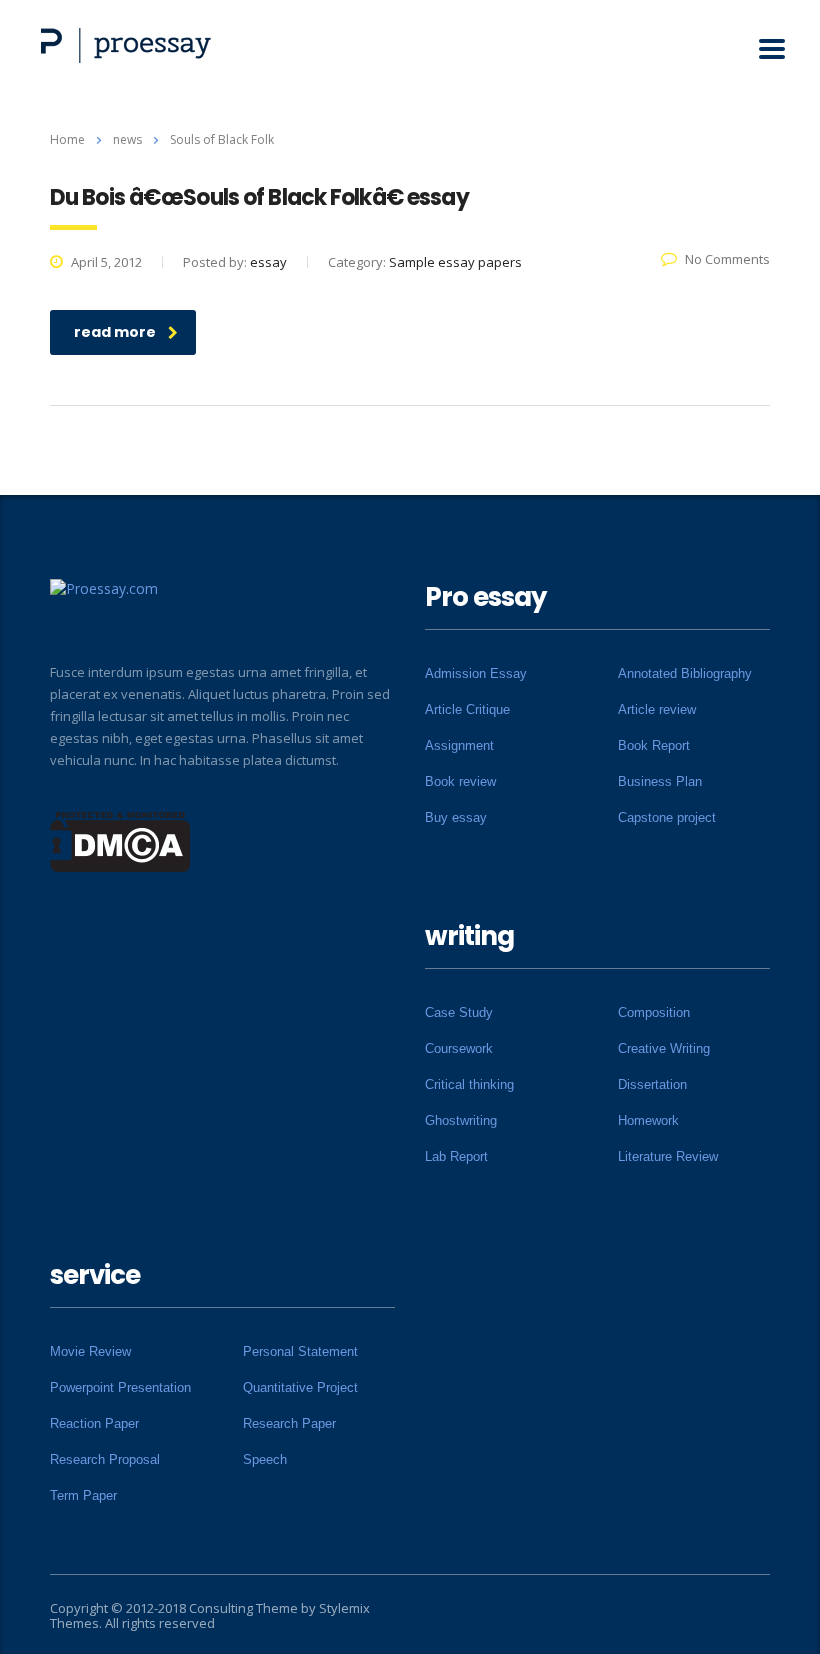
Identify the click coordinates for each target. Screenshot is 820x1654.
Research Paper (289, 1423)
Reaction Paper (94, 1423)
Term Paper (83, 1495)
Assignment (459, 745)
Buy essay (456, 817)
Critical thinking (469, 1084)
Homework (648, 1120)
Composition (654, 1012)
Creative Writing (664, 1048)
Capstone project (667, 817)
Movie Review (90, 1351)
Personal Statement (300, 1351)
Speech (265, 1459)
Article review (657, 709)
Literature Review (668, 1156)
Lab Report (456, 1156)
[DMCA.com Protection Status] (120, 840)
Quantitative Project (300, 1387)
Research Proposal (105, 1459)
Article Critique (467, 709)
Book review (460, 781)
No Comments (727, 259)
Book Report (654, 745)
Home (67, 139)
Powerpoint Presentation (120, 1387)
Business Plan (660, 781)
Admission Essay (476, 673)
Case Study (459, 1012)
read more (115, 332)
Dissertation (652, 1084)
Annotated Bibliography (685, 673)
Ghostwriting (461, 1120)
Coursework (459, 1048)
